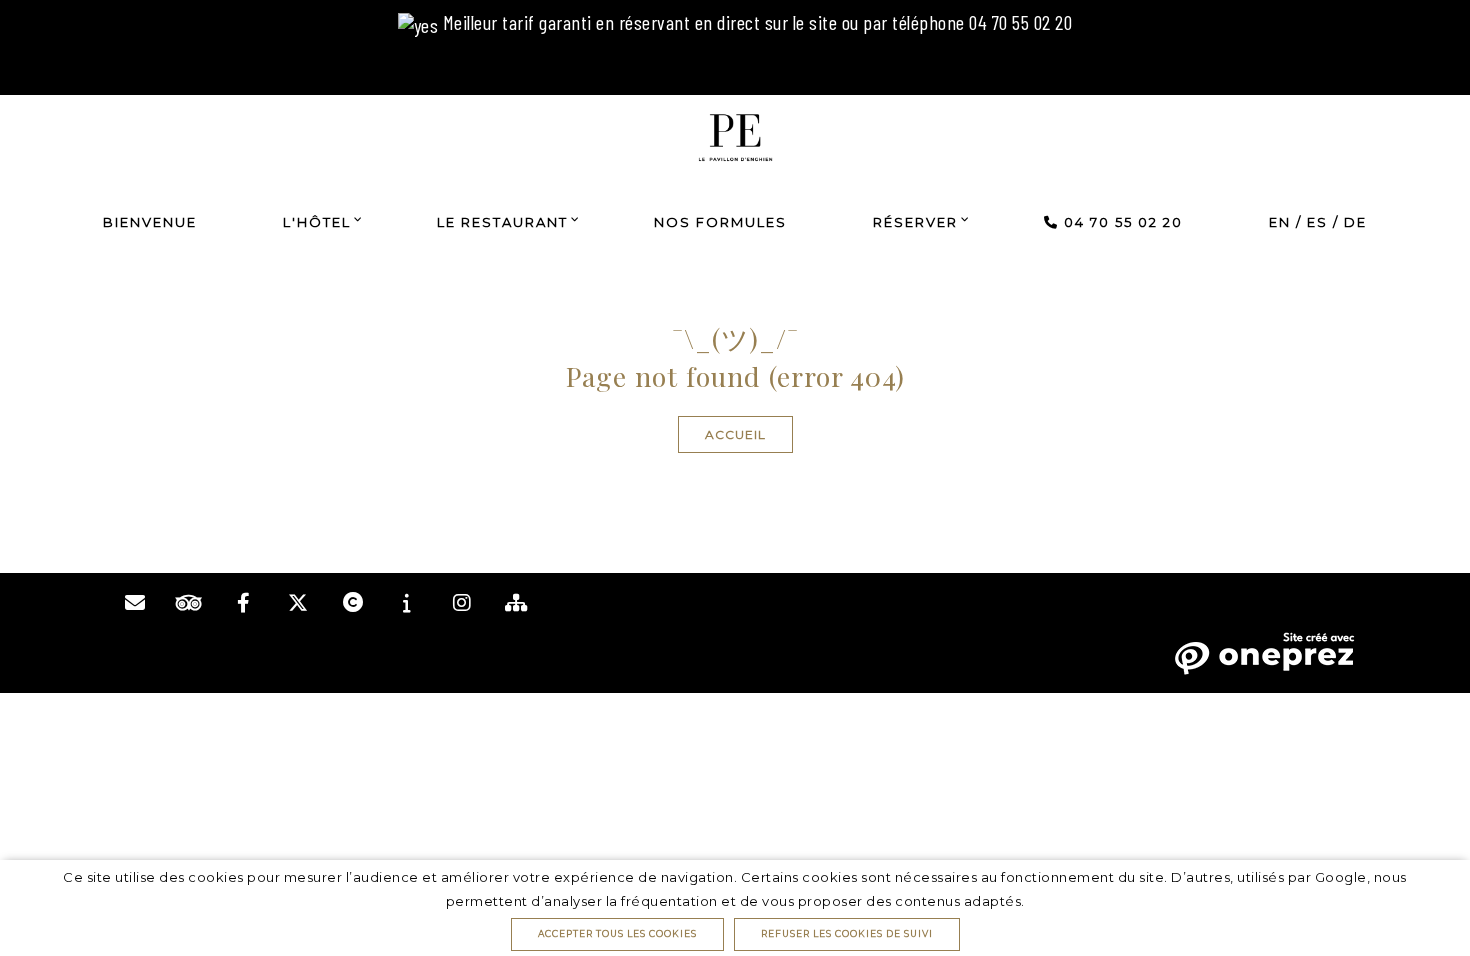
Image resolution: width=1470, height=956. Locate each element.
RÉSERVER (915, 222)
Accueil (735, 434)
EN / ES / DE (1318, 222)
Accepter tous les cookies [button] (617, 933)
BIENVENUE (150, 222)
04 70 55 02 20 (1121, 222)
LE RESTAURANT (502, 222)
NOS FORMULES (720, 222)
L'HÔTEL (317, 222)
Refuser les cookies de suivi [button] (847, 933)
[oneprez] (1263, 651)
